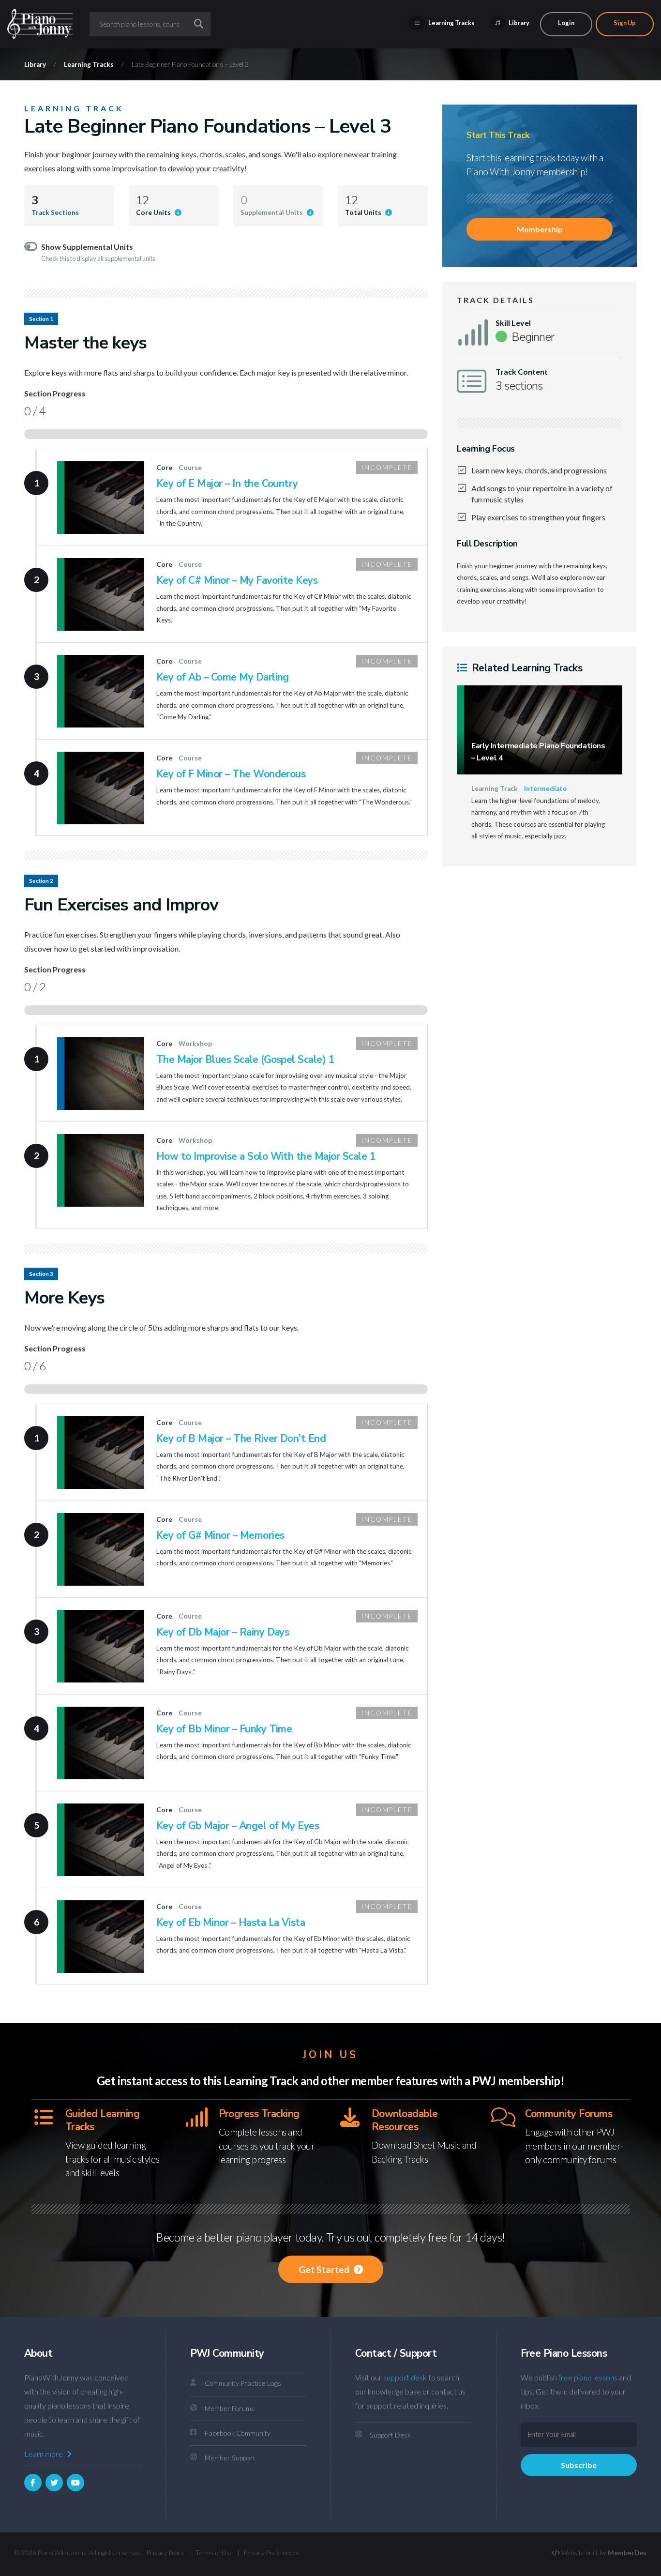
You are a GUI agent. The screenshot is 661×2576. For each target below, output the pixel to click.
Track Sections (55, 212)
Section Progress (55, 394)
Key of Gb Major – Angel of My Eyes (238, 1826)
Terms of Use (214, 2553)
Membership (540, 229)
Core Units (154, 212)
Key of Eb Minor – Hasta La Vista (231, 1923)
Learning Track (74, 108)
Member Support (230, 2458)
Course (190, 468)
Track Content (522, 372)
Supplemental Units (272, 212)
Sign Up (625, 23)
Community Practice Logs (243, 2383)
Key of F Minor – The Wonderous (231, 774)
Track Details (496, 300)
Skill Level (513, 323)
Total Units (364, 212)
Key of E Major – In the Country (227, 484)
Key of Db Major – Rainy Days (223, 1632)
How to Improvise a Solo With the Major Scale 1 (266, 1156)
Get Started (325, 2269)
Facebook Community (238, 2433)
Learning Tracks (451, 23)
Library (518, 23)
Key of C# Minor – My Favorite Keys (237, 580)
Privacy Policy (165, 2553)
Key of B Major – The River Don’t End (241, 1439)
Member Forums (230, 2408)
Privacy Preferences (271, 2553)
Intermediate (545, 788)
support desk (405, 2377)
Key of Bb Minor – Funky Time (224, 1729)
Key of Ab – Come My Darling (223, 677)
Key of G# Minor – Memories (220, 1535)
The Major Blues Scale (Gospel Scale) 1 (245, 1060)
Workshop (195, 1044)
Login (566, 23)
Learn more (44, 2454)
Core (164, 468)
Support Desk (390, 2435)
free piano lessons (588, 2377)
